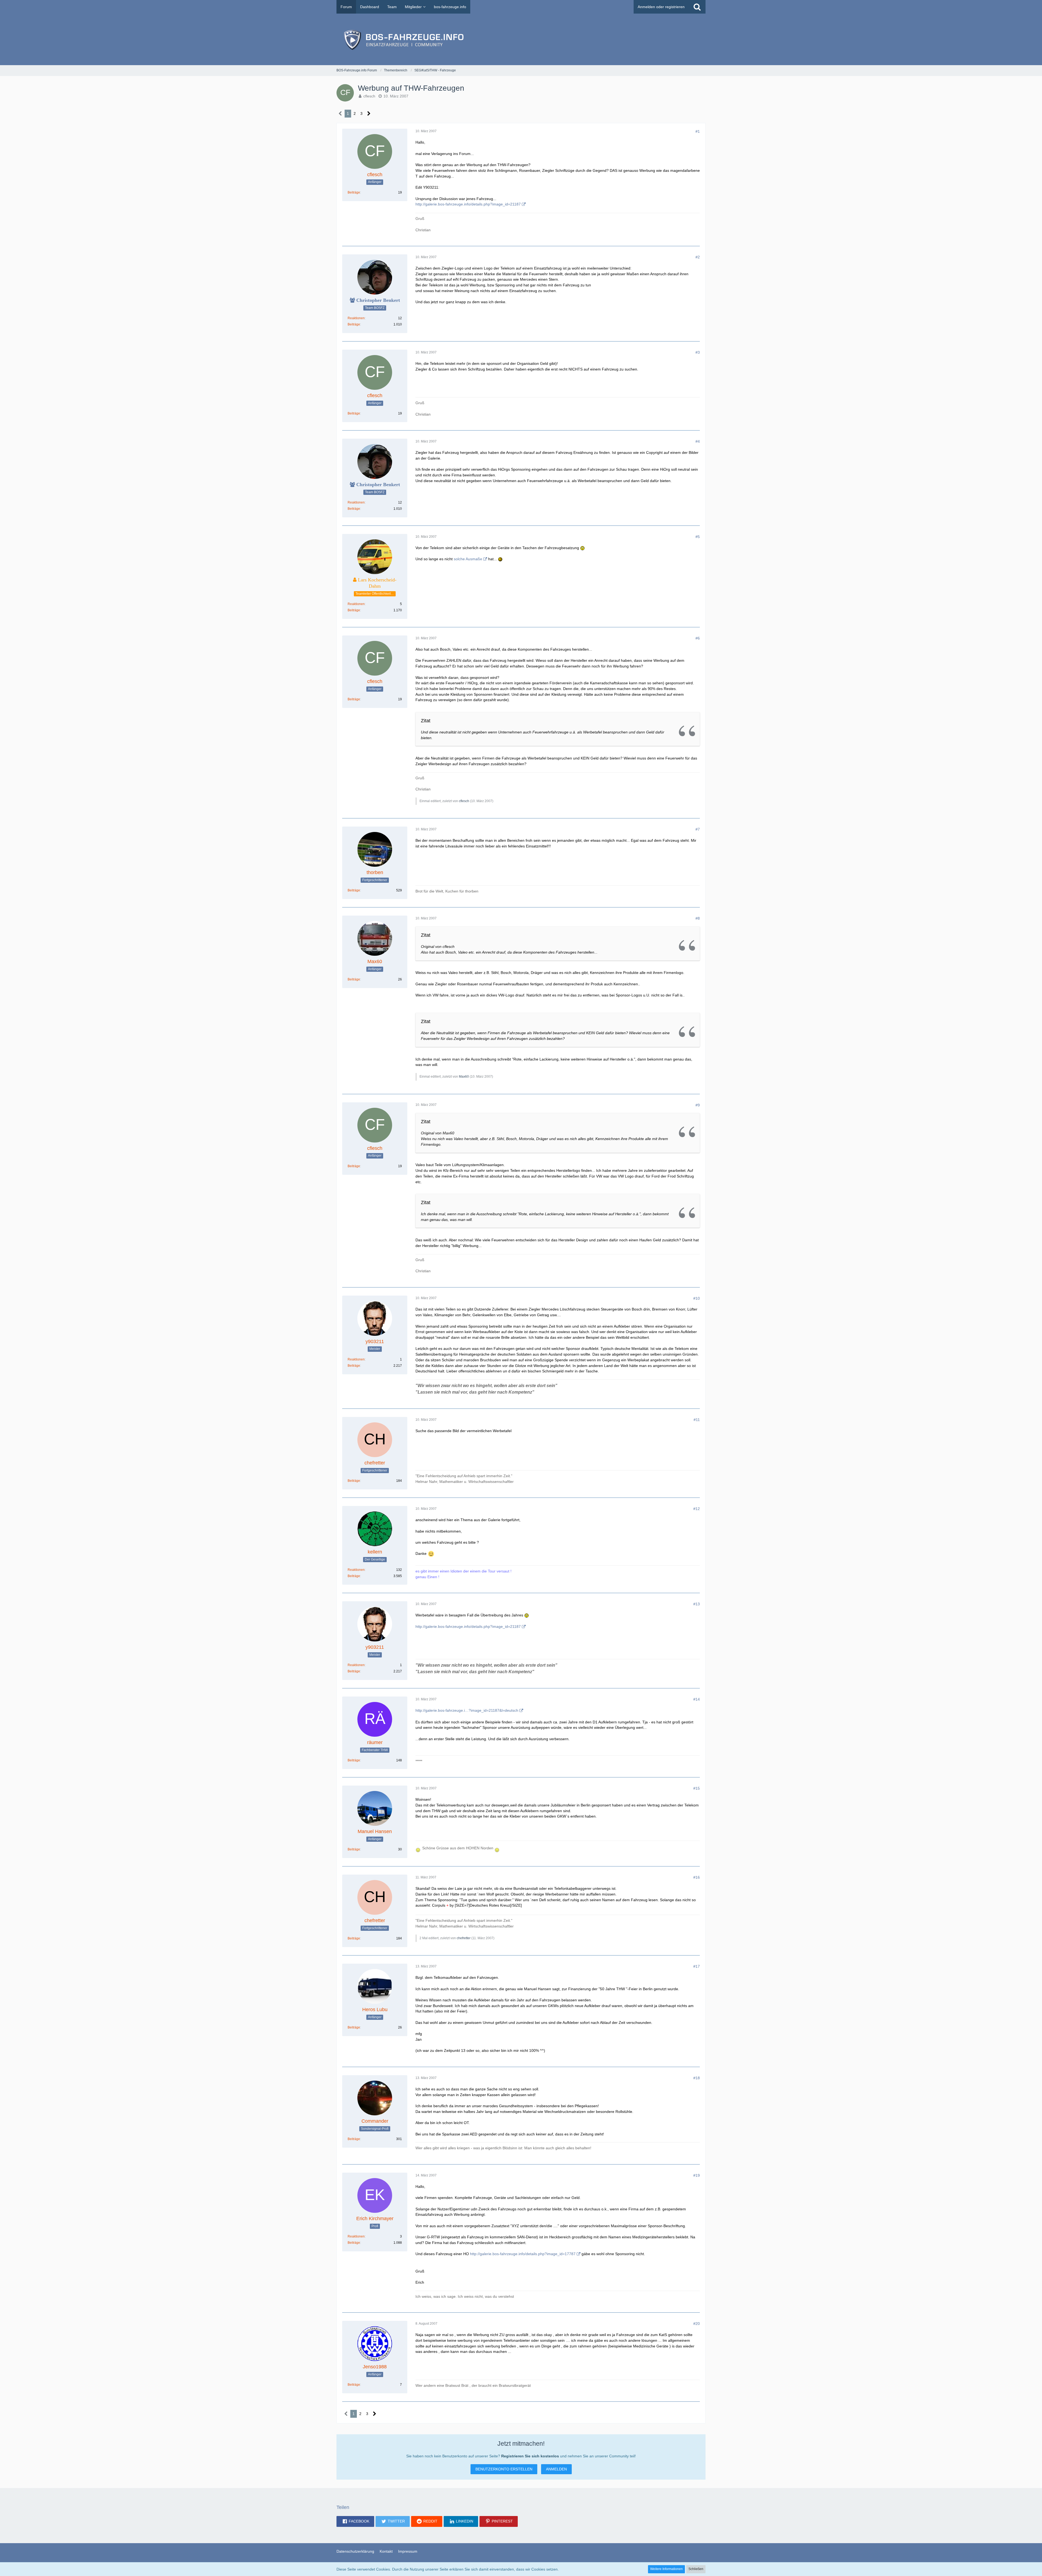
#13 (697, 1604)
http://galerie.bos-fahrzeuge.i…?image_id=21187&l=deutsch (467, 1710)
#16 (697, 1877)
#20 (697, 2324)
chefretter (464, 1938)
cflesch (369, 96)
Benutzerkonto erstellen (504, 2469)
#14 (697, 1699)
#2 (698, 257)
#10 (697, 1298)
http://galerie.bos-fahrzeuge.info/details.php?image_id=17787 (523, 2254)
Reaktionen (356, 318)
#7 (698, 829)
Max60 (464, 1077)
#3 (698, 352)
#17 (697, 1966)
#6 (698, 638)
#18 (697, 2078)
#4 (698, 441)
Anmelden (556, 2469)
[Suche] (697, 7)
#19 (697, 2175)
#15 (697, 1788)
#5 (698, 537)
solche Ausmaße (468, 559)
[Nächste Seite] (369, 114)
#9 (698, 1105)
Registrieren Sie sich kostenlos (530, 2456)
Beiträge (354, 192)
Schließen (696, 2569)
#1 (698, 131)
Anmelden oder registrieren (661, 7)
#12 (697, 1509)
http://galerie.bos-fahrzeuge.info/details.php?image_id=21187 (468, 204)
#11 (697, 1420)
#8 (698, 918)
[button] (355, 2521)
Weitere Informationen (666, 2569)
